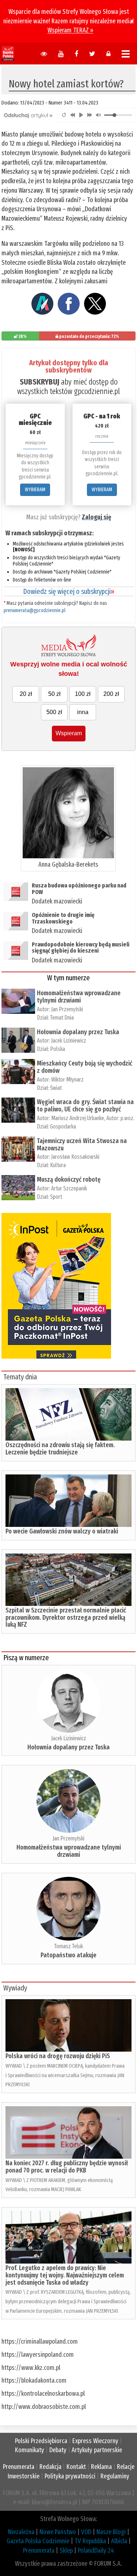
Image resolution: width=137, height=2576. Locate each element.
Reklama (101, 2467)
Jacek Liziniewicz (69, 1041)
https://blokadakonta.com (34, 2380)
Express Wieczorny (95, 2441)
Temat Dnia (62, 1018)
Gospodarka (63, 1126)
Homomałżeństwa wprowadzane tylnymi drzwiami (79, 997)
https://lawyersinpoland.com (38, 2355)
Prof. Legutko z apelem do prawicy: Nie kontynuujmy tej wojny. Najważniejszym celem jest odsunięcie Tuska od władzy (65, 2275)
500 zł (54, 712)
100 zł (83, 694)
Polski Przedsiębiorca (41, 2441)
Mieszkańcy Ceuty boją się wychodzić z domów (85, 1067)
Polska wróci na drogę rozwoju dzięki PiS (58, 2056)
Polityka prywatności (70, 2476)
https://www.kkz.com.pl (31, 2368)
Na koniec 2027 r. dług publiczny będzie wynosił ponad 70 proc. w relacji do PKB (67, 2167)
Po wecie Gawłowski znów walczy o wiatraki (62, 1531)
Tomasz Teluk (68, 1946)
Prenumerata (19, 2467)
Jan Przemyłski (67, 1009)
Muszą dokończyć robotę (69, 1179)
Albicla (119, 2541)
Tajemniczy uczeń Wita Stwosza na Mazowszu (82, 1145)
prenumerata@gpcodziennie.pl (35, 610)
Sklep (66, 2551)
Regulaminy (115, 2476)
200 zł (111, 694)
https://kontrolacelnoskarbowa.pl (43, 2394)
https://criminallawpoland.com (40, 2341)
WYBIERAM (35, 490)
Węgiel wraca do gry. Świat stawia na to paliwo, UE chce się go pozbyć (85, 1106)
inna (83, 712)
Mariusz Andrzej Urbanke (78, 1118)
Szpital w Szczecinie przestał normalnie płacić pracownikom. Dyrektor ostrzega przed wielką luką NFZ (66, 1618)
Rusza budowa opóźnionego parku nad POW (79, 889)
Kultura (58, 1165)
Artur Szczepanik (69, 1188)
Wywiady (15, 1988)
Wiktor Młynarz (67, 1080)
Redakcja (50, 2467)
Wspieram (69, 733)
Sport (56, 1197)
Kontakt (76, 2467)
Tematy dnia (20, 1377)
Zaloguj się (96, 517)
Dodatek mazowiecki (57, 901)
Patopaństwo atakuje (68, 1955)
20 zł (26, 694)
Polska (58, 1049)
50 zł (54, 694)
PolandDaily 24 (96, 2551)
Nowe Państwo (58, 2532)
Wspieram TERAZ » (70, 30)
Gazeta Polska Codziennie (38, 2541)
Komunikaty (30, 2450)
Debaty (58, 2450)
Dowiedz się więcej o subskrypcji (69, 591)
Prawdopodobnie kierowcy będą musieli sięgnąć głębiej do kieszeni (81, 948)
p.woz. (128, 1118)
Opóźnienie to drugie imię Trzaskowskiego (63, 918)
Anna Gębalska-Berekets (68, 864)
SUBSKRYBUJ (39, 382)
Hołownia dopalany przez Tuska (78, 1032)
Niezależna (21, 2532)
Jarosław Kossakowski (75, 1157)
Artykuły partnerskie (97, 2450)
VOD (86, 2532)
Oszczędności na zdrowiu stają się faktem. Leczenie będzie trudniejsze (60, 1449)
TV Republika (90, 2541)
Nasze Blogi (111, 2532)
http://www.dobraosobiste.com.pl (44, 2407)
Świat (56, 1088)
